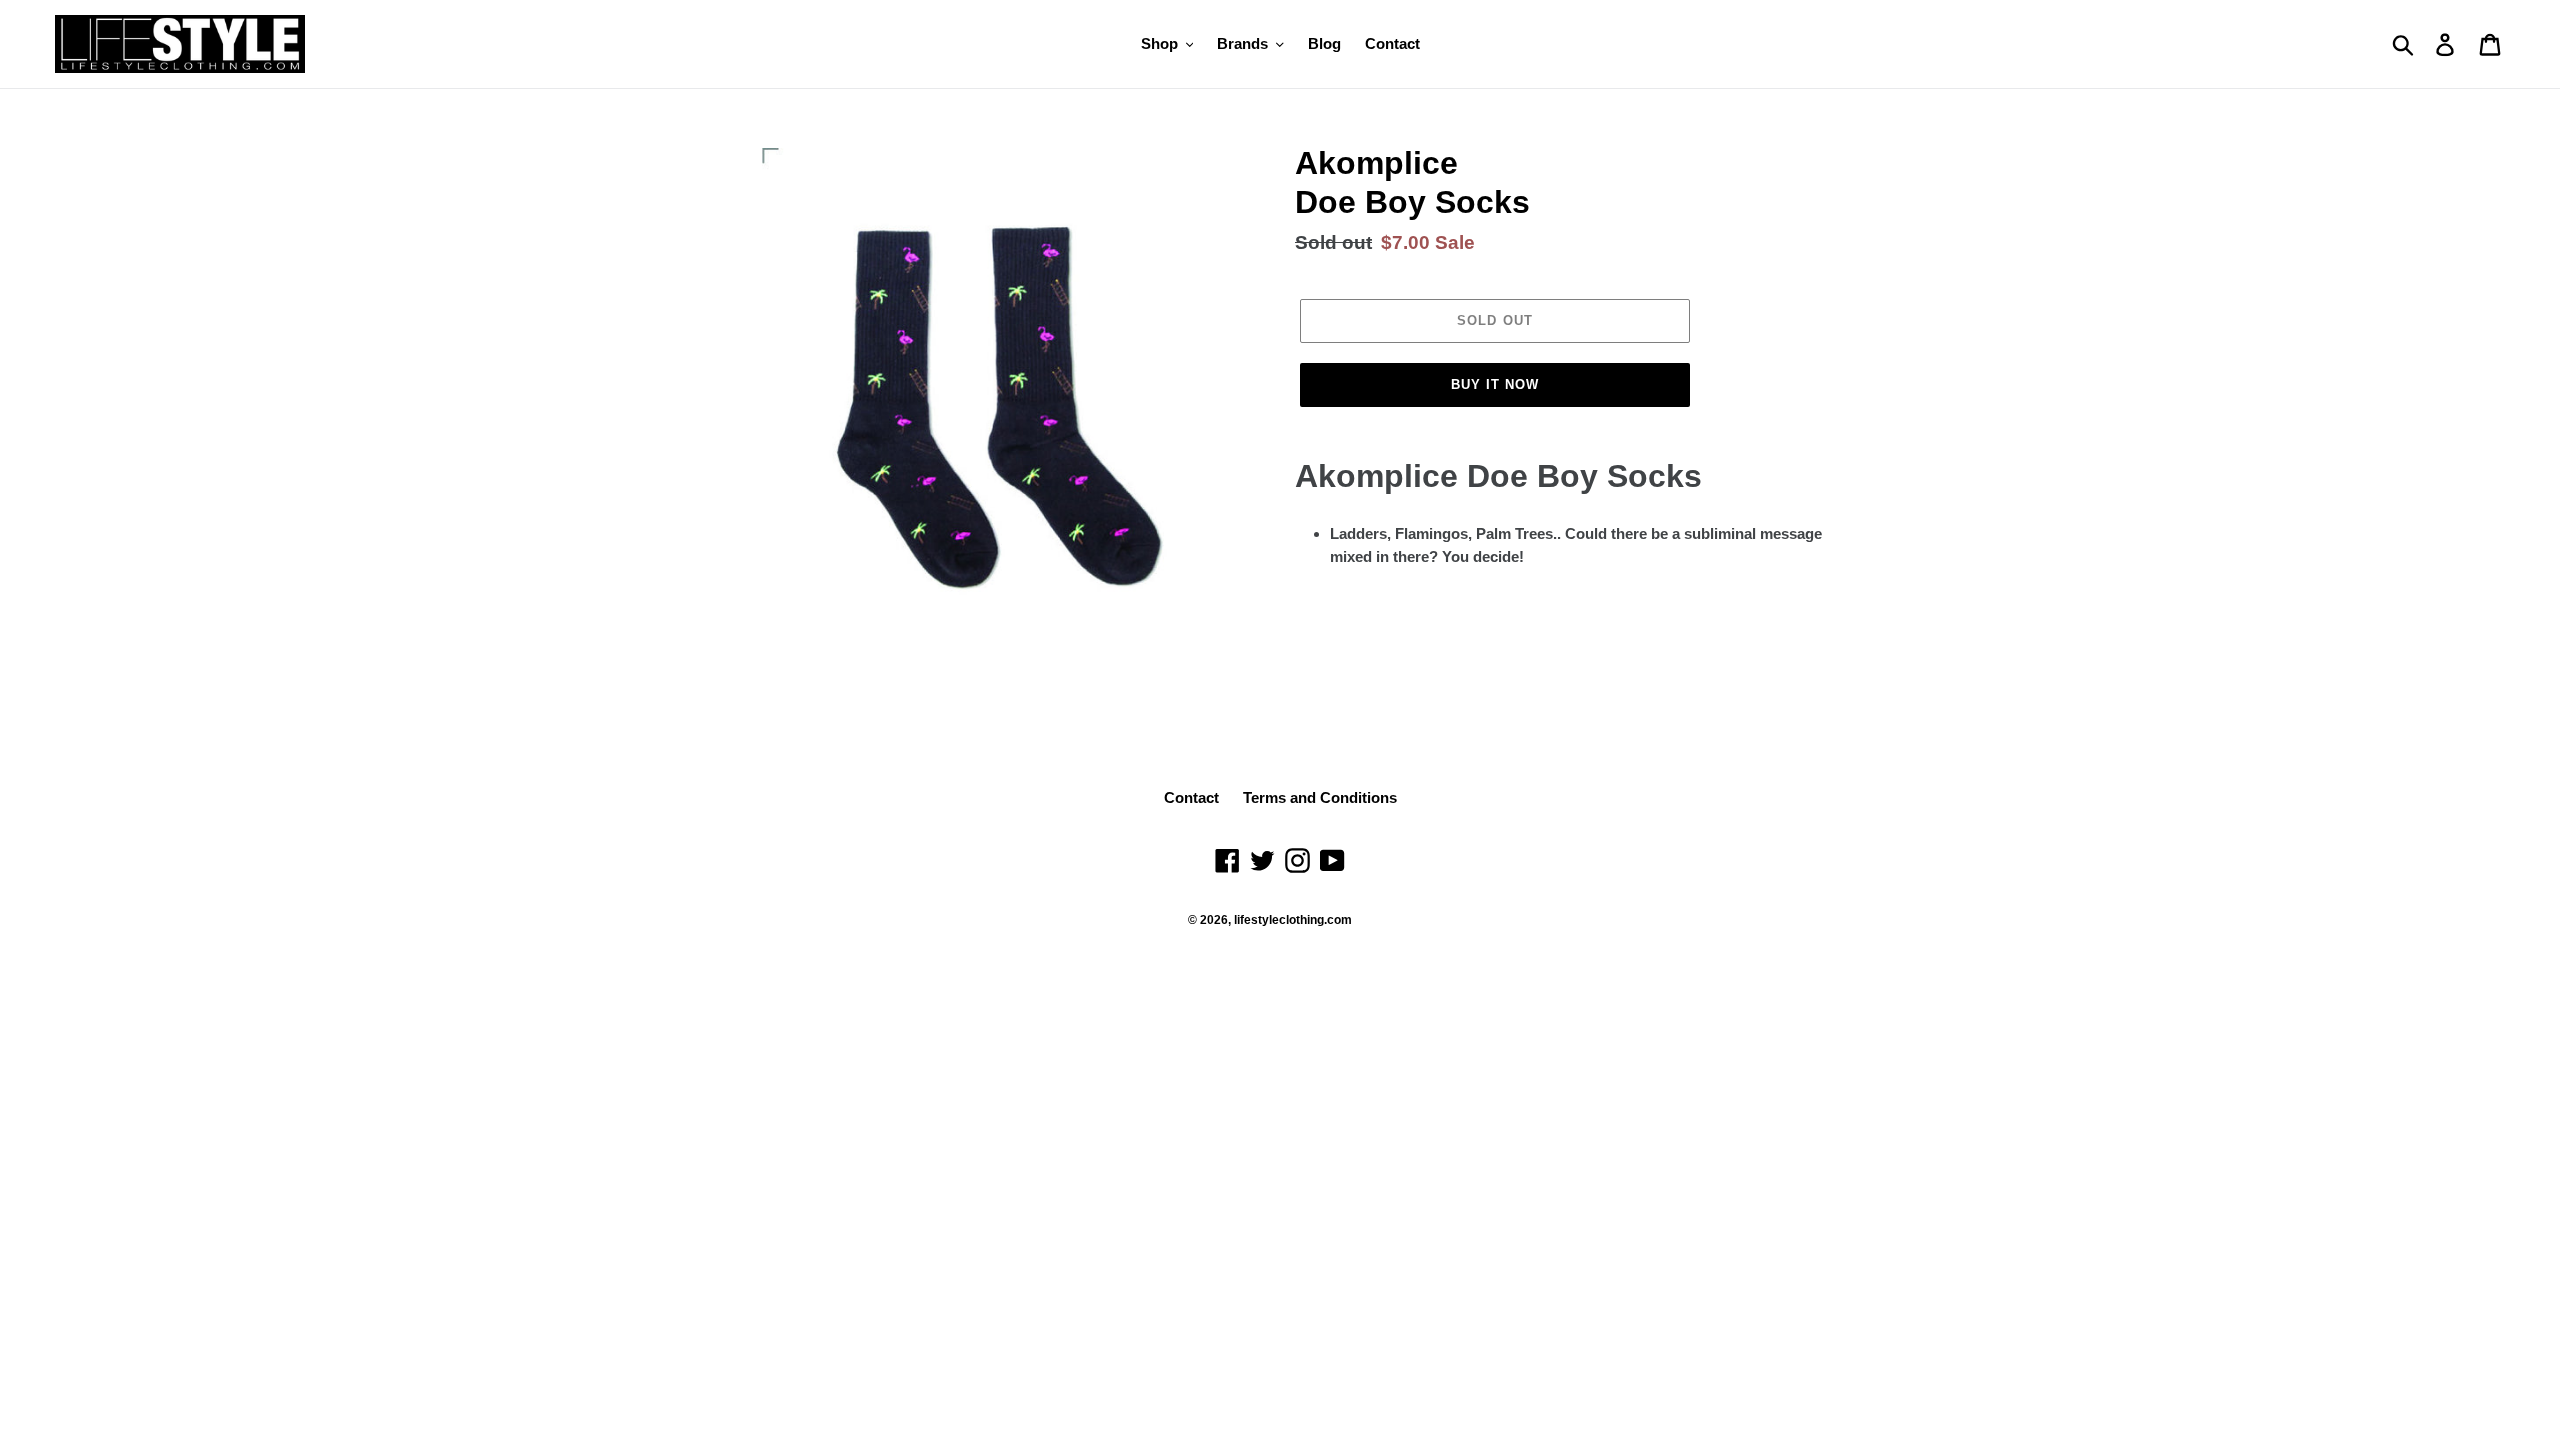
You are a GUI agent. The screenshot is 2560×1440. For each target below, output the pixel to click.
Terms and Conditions (1320, 797)
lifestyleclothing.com (1293, 920)
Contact (1191, 797)
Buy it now (1495, 384)
